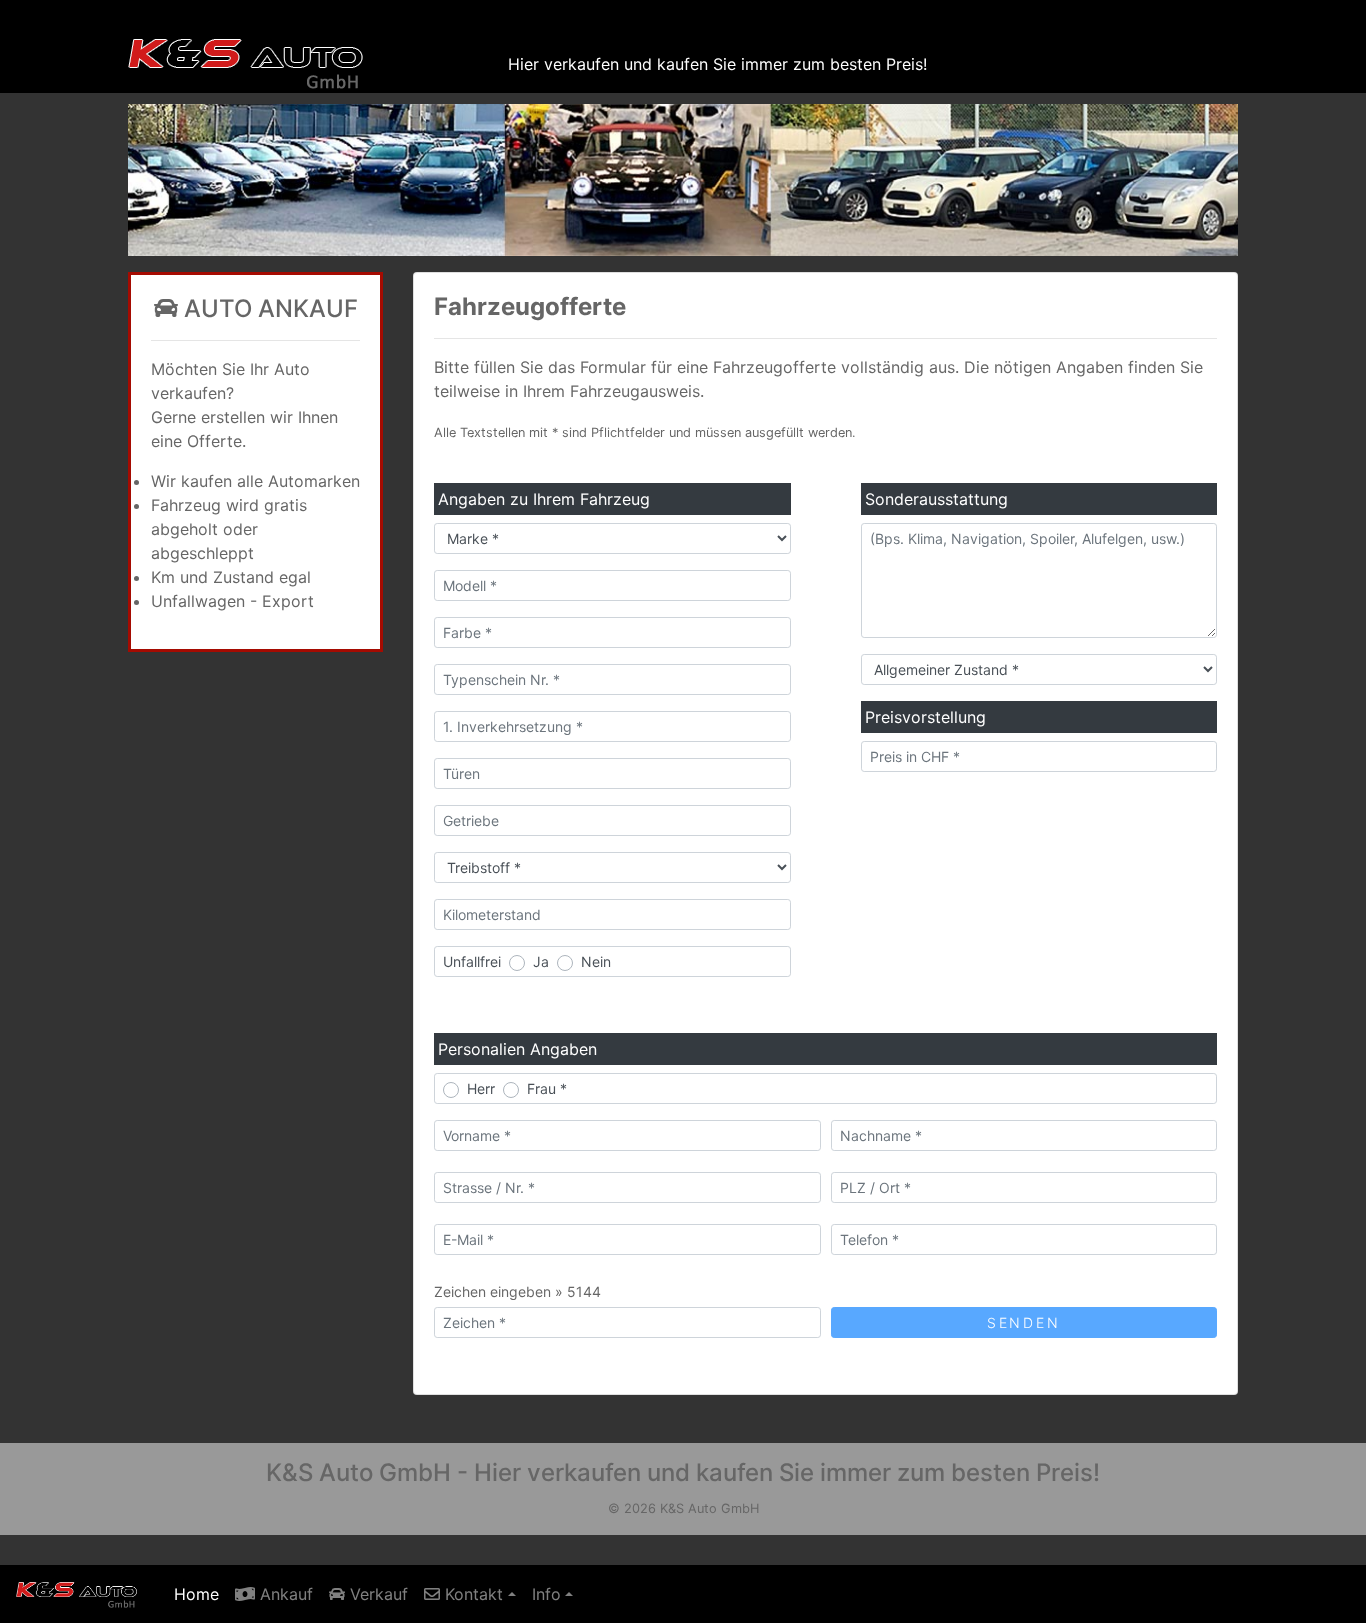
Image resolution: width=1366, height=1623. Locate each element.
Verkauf (376, 1594)
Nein (596, 961)
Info (546, 1594)
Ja (541, 961)
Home (200, 1593)
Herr (481, 1088)
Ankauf (284, 1594)
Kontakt (471, 1594)
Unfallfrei (472, 961)
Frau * (547, 1088)
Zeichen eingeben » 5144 (517, 1291)
